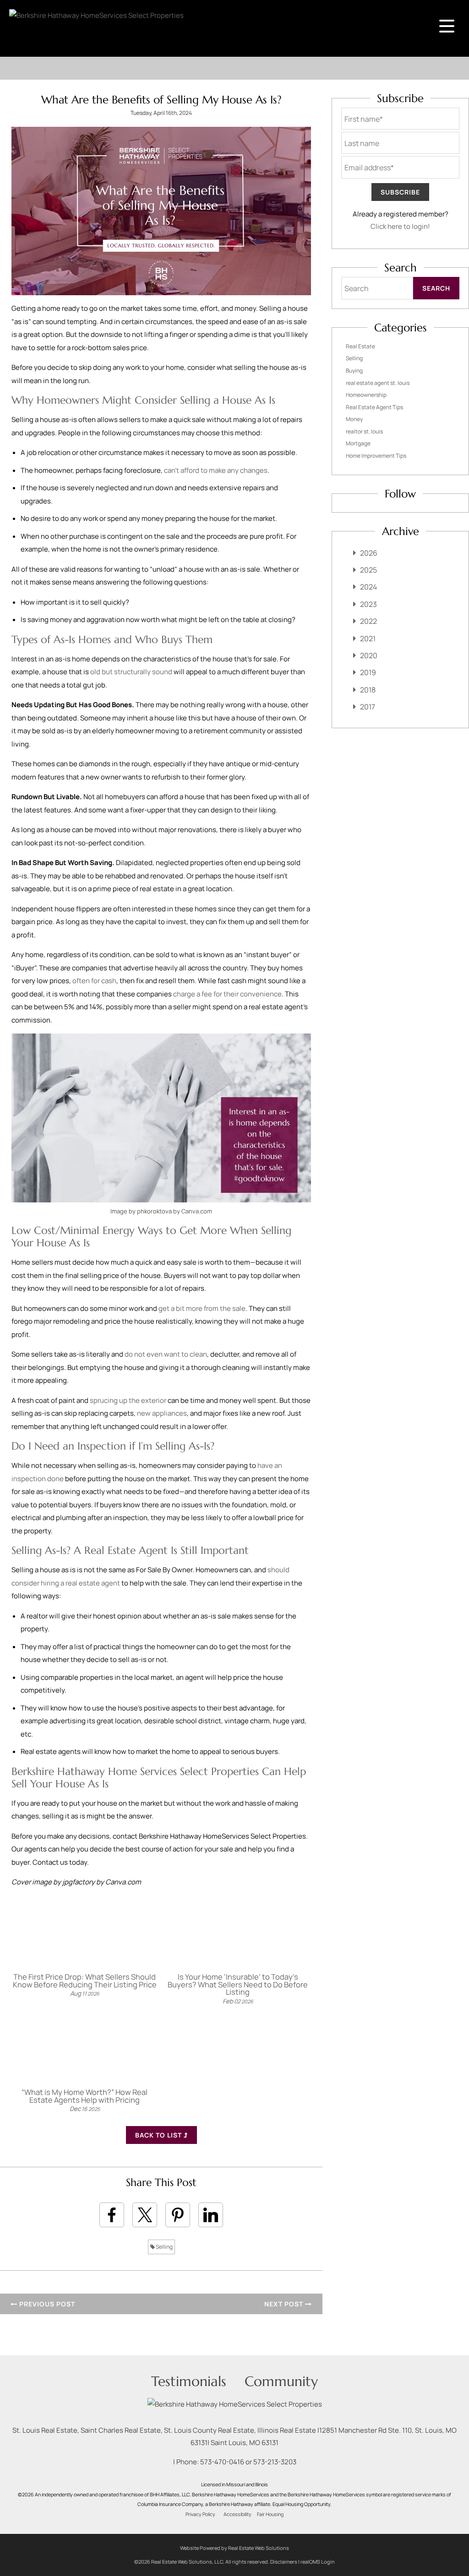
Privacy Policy (200, 2514)
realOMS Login (318, 2562)
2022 (368, 621)
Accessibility (237, 2514)
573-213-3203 (275, 2462)
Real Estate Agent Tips (374, 407)
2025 (368, 570)
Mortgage (358, 443)
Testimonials (189, 2381)
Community (281, 2381)
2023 (368, 604)
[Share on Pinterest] (178, 2215)
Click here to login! (400, 226)
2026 (369, 553)
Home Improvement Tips (376, 456)
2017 (368, 707)
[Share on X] (145, 2215)
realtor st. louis (364, 431)
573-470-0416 (222, 2462)
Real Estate (360, 346)
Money (354, 419)
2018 (368, 690)
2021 (368, 639)
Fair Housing (270, 2514)
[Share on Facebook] (112, 2215)
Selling (164, 2247)
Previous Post (46, 2304)
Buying (354, 371)
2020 (369, 655)
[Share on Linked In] (211, 2215)
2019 (368, 672)
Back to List (159, 2135)
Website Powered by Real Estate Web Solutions (234, 2548)
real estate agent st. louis (378, 383)
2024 (368, 587)
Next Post (285, 2304)
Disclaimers (284, 2562)
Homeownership (366, 395)
